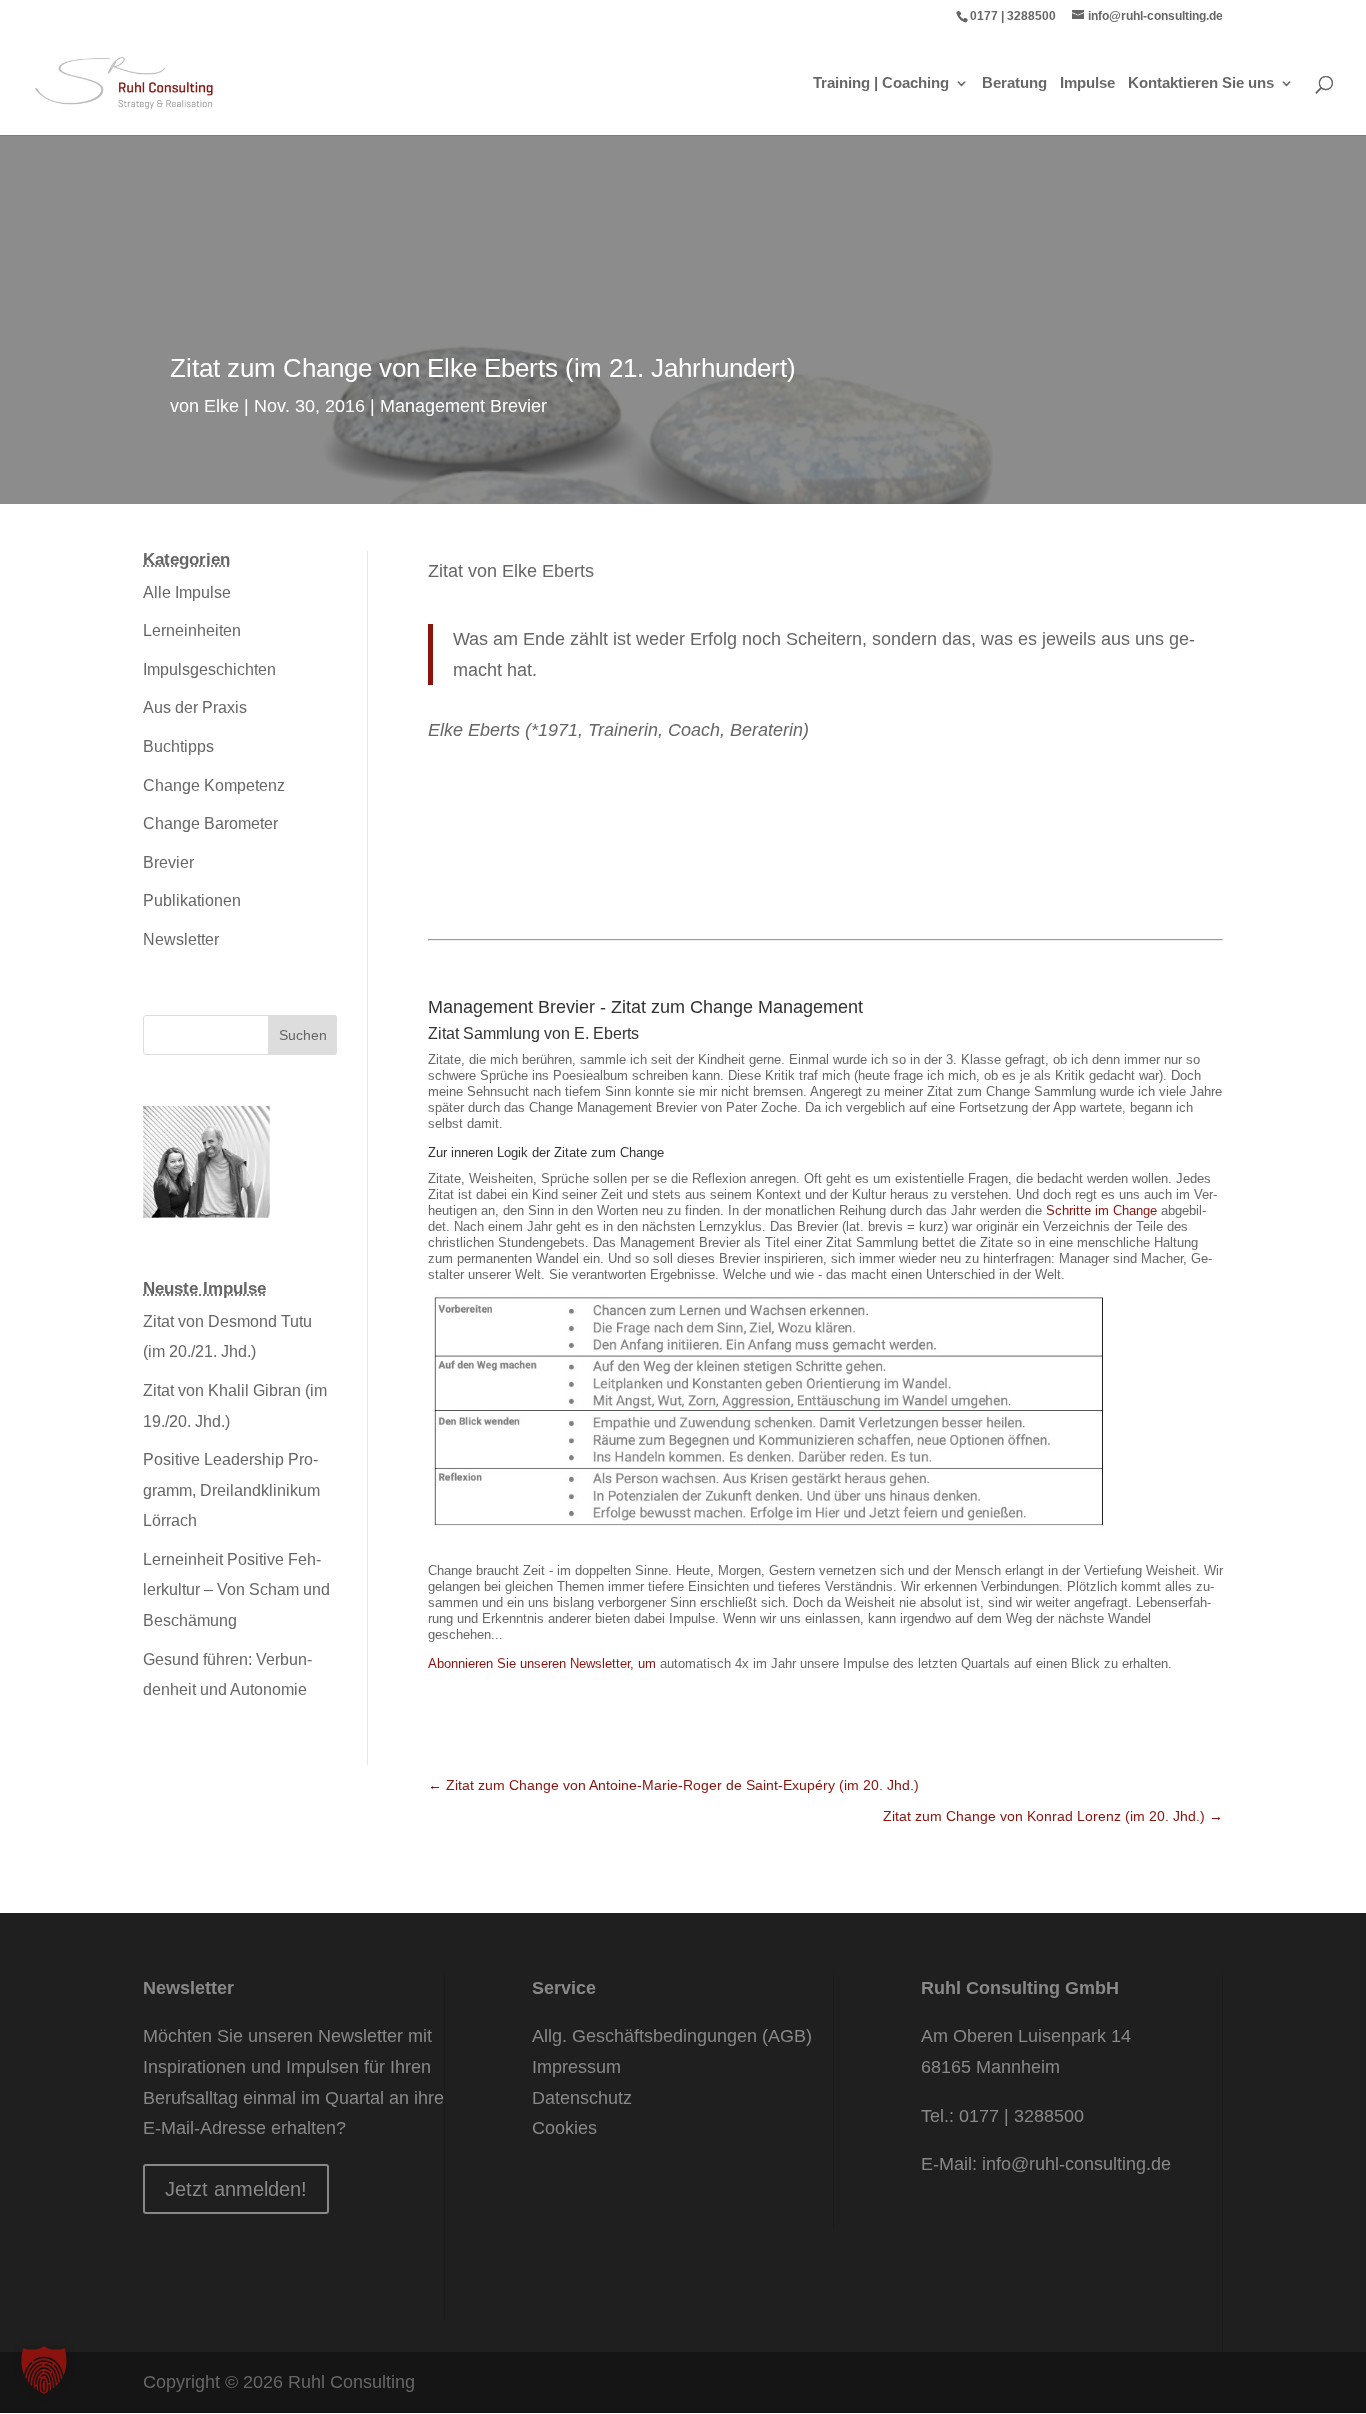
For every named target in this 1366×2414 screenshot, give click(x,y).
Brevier (168, 862)
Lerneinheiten (192, 630)
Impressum (576, 2067)
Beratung (1014, 83)
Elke (221, 406)
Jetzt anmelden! (236, 2189)
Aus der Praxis (195, 707)
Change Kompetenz (214, 785)
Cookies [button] (564, 2128)
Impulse (1087, 83)
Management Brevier (463, 406)
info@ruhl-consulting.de (1076, 2164)
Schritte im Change (1101, 1210)
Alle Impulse (187, 592)
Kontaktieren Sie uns (1201, 83)
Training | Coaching (881, 83)
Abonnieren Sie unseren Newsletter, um (544, 1663)
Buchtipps (178, 746)
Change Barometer (210, 823)
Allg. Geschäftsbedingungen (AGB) (672, 2036)
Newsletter (181, 939)
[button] (44, 2370)
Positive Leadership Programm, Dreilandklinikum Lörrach (231, 1490)
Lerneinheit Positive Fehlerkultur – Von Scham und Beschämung (236, 1590)
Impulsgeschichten (209, 669)
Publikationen (192, 900)
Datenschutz (582, 2098)
